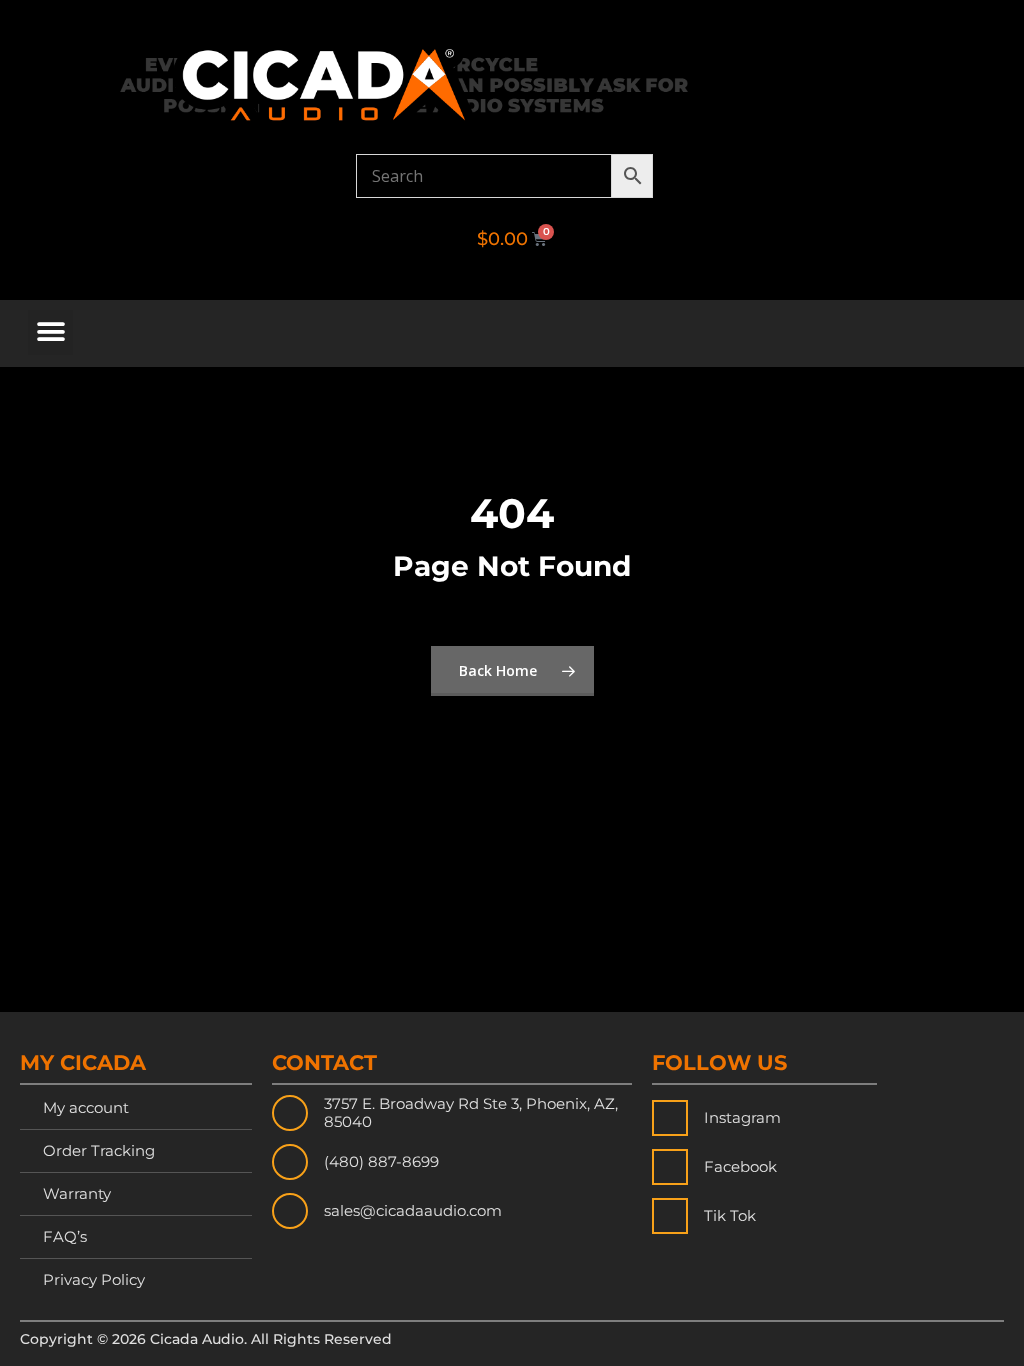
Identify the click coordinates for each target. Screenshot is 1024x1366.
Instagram (742, 1117)
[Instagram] (670, 1118)
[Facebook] (670, 1167)
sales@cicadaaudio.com (413, 1210)
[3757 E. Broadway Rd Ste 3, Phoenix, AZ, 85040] (290, 1113)
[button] (50, 332)
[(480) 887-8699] (290, 1162)
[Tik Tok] (670, 1216)
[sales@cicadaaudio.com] (290, 1211)
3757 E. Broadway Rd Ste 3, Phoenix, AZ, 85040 (471, 1112)
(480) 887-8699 (381, 1161)
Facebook (740, 1166)
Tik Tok (730, 1215)
